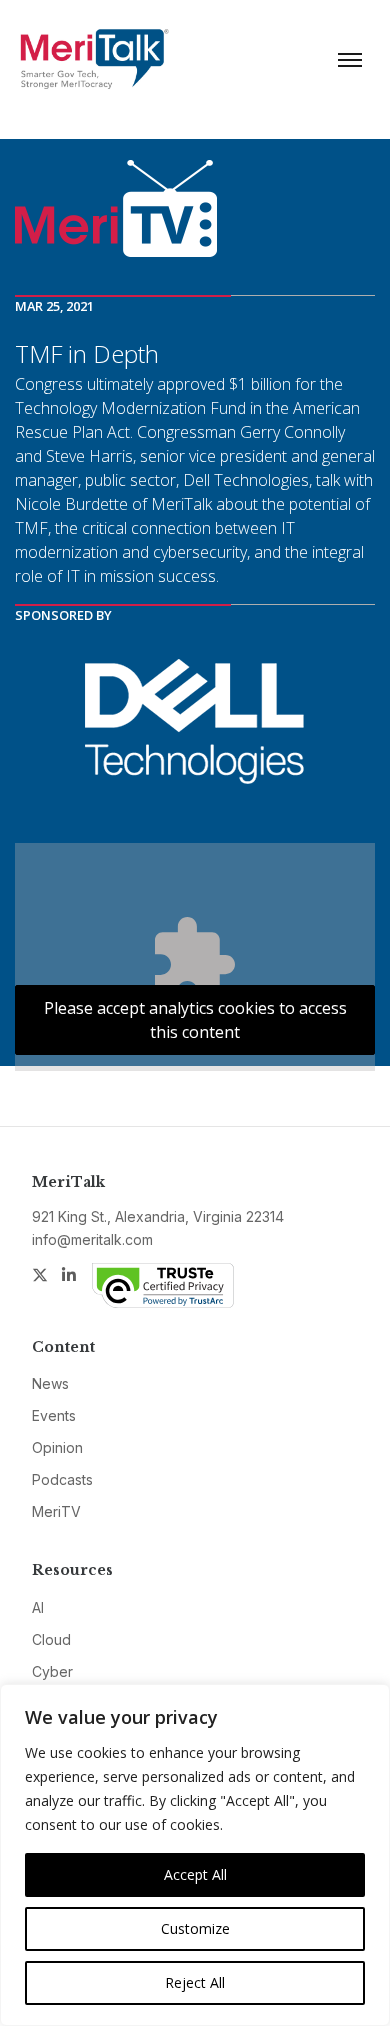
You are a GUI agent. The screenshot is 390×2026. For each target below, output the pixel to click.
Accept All (195, 1874)
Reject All (195, 1982)
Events (54, 1415)
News (50, 1383)
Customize (195, 1928)
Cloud (51, 1639)
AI (38, 1607)
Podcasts (62, 1479)
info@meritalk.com (92, 1239)
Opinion (57, 1447)
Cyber (52, 1671)
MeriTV (56, 1511)
